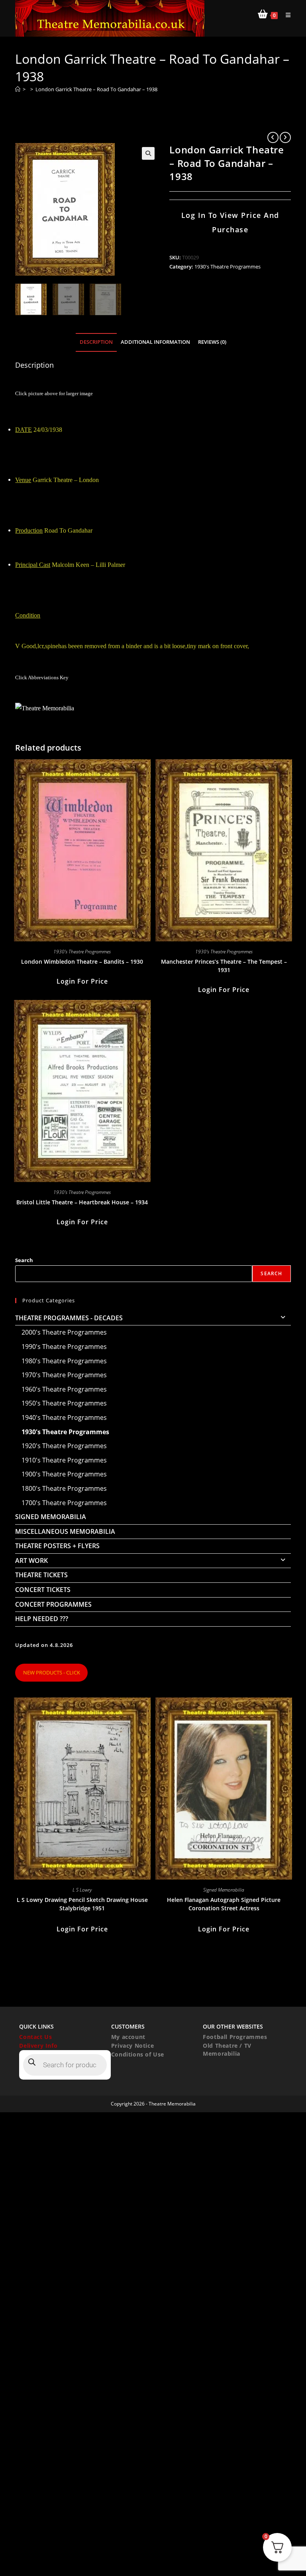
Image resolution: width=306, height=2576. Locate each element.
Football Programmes (235, 2037)
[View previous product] (273, 137)
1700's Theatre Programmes (64, 1503)
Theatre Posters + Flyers (57, 1546)
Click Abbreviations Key (42, 677)
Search (24, 1260)
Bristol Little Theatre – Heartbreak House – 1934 (82, 1202)
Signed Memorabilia (51, 1517)
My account (128, 2037)
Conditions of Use (138, 2054)
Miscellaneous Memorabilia (65, 1531)
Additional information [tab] (155, 342)
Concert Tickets (43, 1590)
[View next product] (285, 137)
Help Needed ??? (42, 1619)
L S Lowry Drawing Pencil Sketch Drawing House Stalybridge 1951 (82, 1904)
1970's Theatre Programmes (64, 1375)
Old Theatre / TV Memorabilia (227, 2050)
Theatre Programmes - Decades (69, 1318)
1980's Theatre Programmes (64, 1361)
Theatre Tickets (41, 1575)
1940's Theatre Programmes (64, 1417)
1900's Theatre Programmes (64, 1474)
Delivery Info (38, 2046)
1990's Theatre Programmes (64, 1347)
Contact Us (35, 2037)
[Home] (18, 89)
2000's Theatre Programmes (64, 1332)
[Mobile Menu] (285, 15)
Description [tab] (96, 342)
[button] (148, 153)
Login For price (82, 981)
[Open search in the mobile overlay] (65, 2065)
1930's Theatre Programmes (228, 267)
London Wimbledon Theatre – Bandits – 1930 (82, 962)
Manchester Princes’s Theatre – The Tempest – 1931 (224, 966)
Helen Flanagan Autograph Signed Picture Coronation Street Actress (224, 1904)
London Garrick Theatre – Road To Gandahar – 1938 (96, 89)
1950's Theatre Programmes (64, 1403)
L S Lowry (82, 1890)
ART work (31, 1560)
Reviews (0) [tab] (212, 342)
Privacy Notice (132, 2046)
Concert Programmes (53, 1604)
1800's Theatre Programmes (64, 1488)
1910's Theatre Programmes (64, 1460)
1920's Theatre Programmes (64, 1446)
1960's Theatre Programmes (64, 1389)
